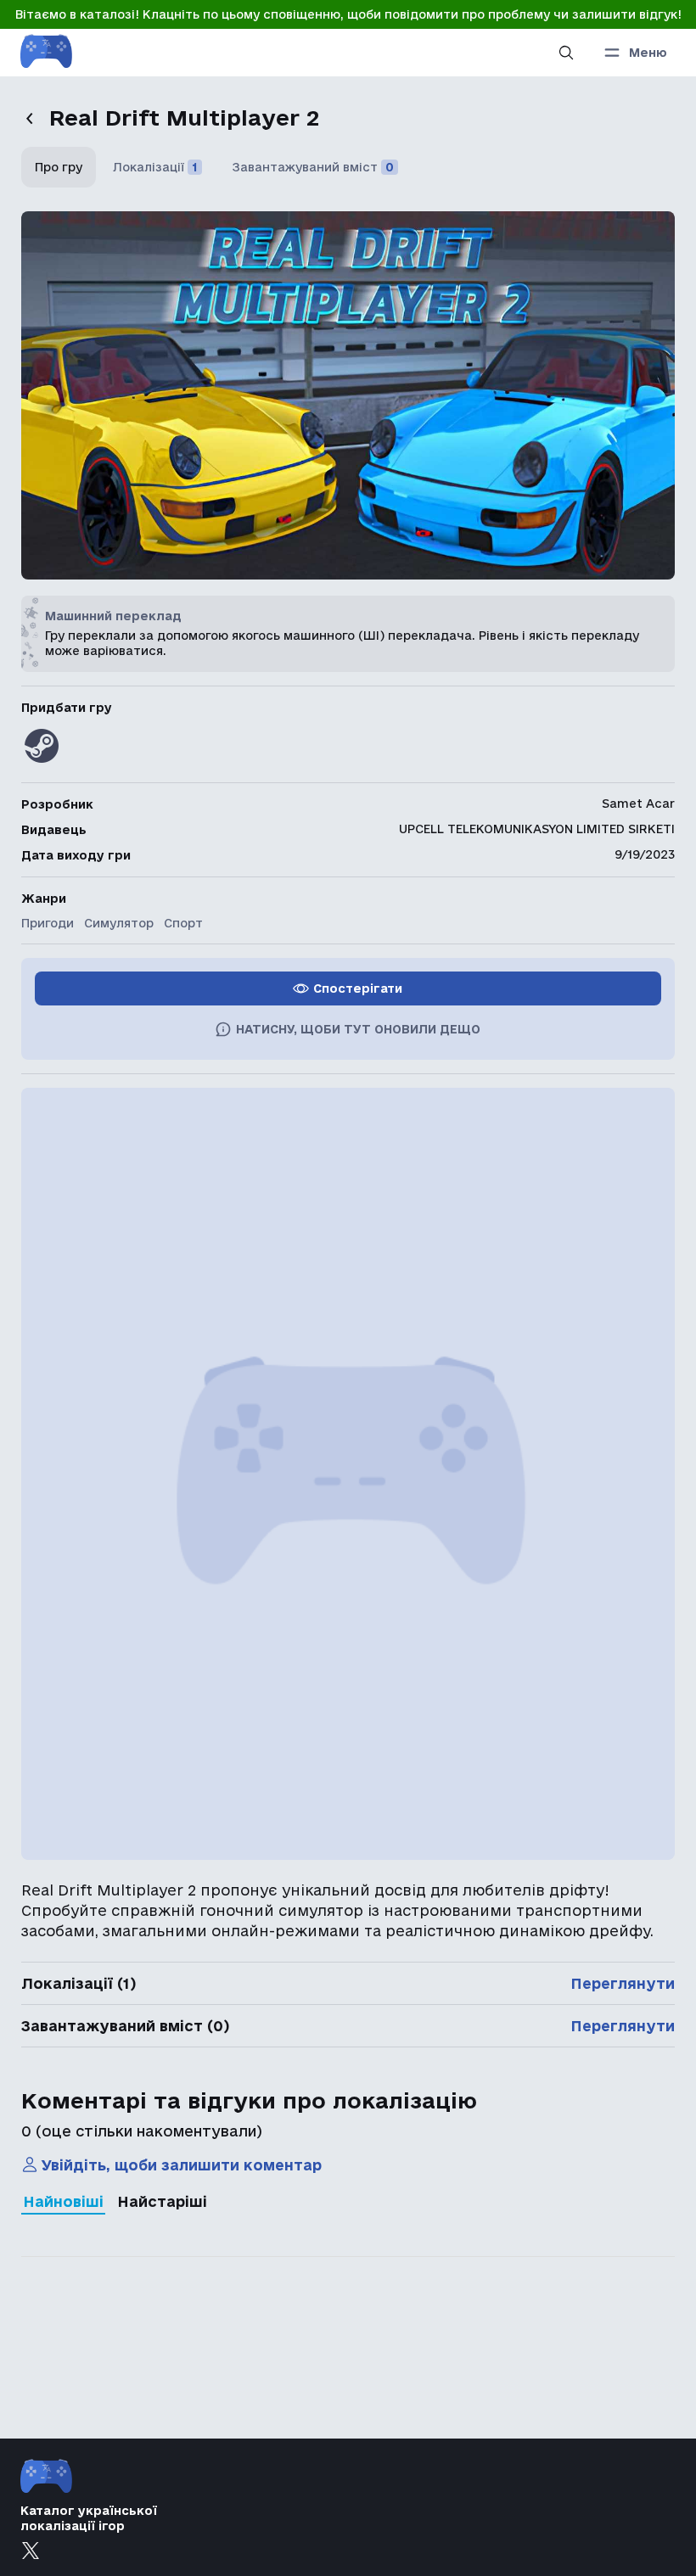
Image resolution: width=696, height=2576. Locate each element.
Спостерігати (358, 988)
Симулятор (119, 923)
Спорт (183, 923)
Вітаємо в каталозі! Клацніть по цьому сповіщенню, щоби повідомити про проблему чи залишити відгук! (348, 14)
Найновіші (63, 2201)
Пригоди (48, 923)
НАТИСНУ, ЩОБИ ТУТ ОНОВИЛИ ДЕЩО (358, 1029)
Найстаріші (162, 2201)
